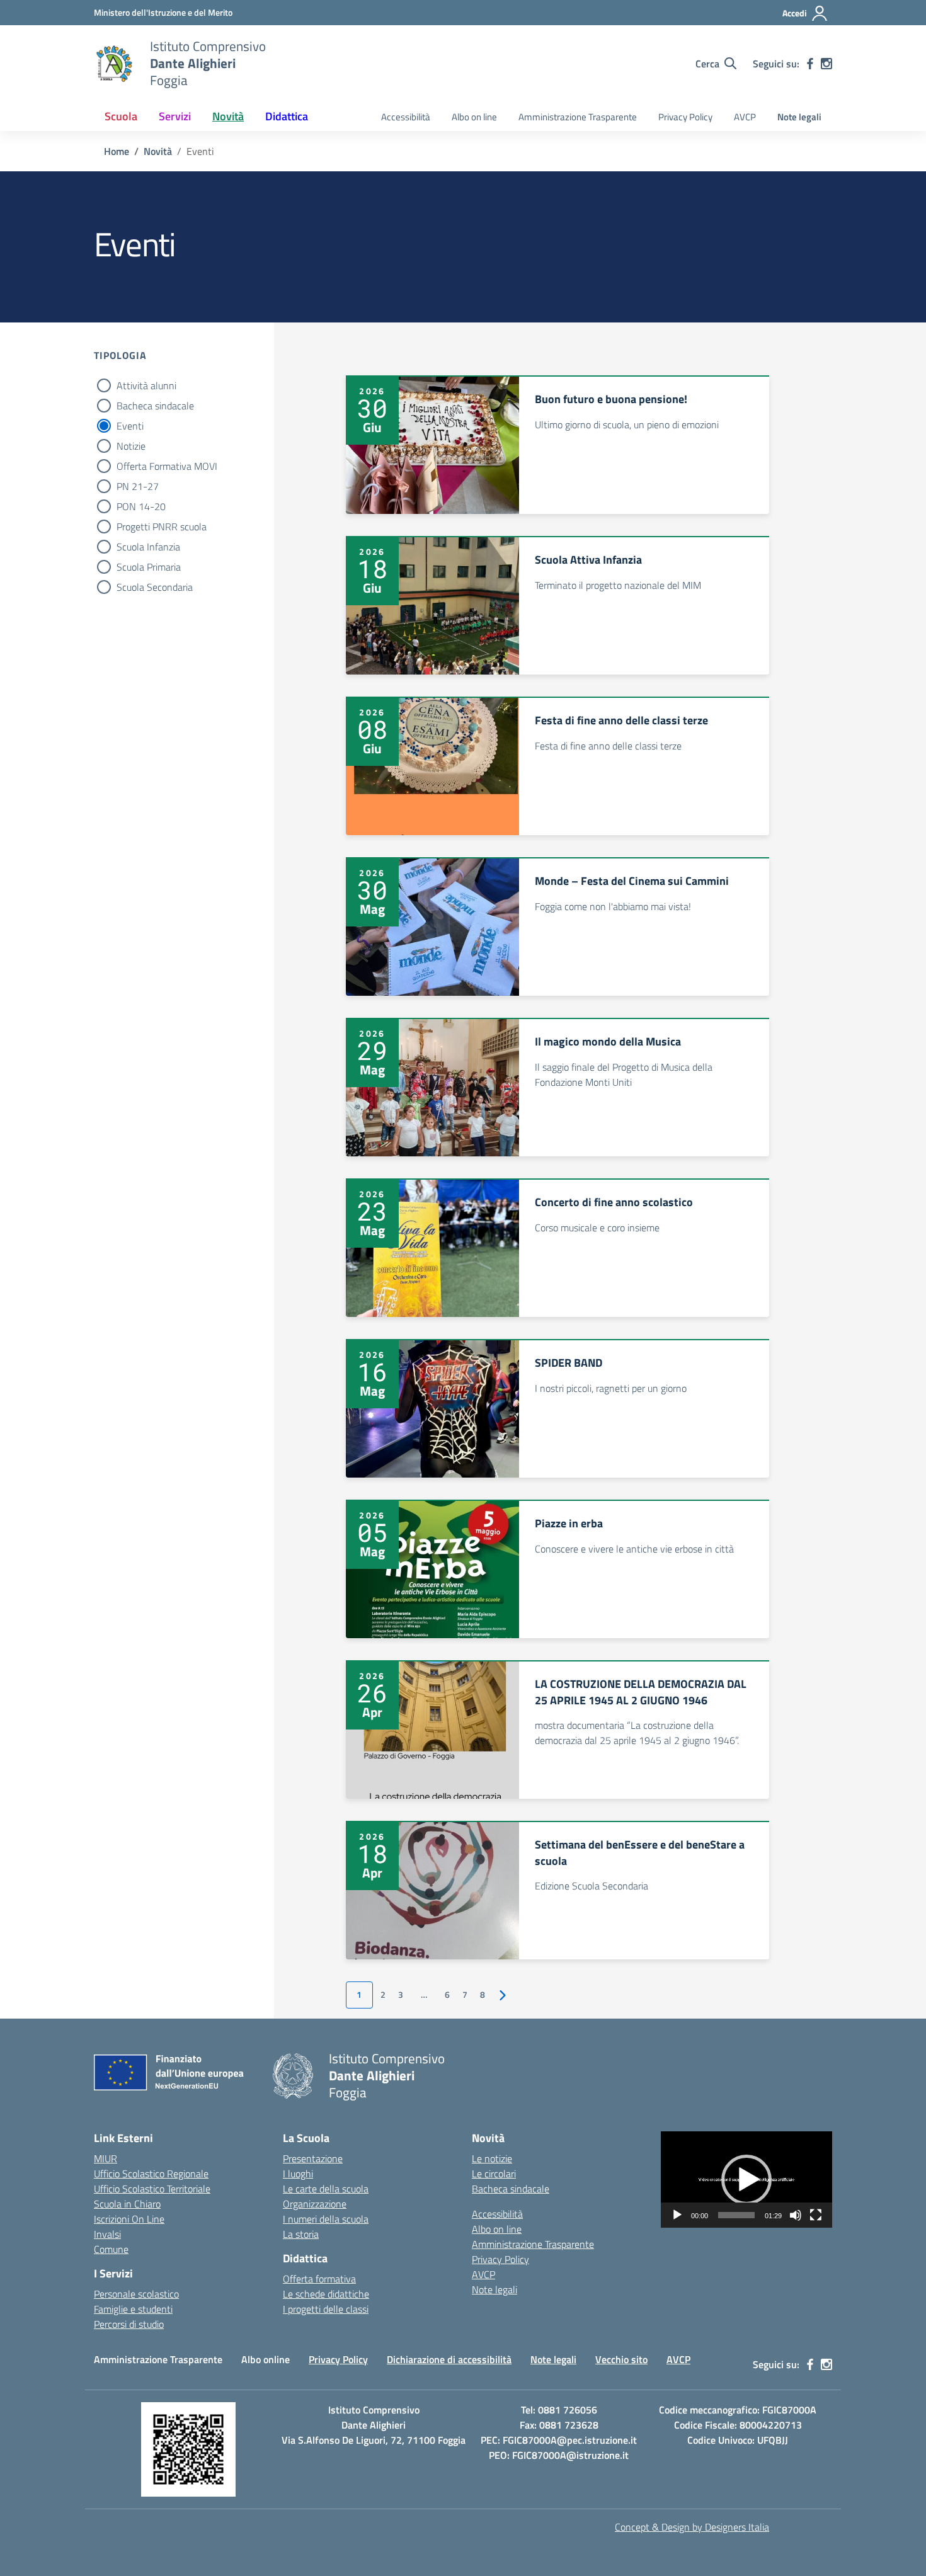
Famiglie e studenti (133, 2309)
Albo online (266, 2359)
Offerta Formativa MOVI (167, 466)
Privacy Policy (685, 117)
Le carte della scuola (326, 2189)
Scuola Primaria (149, 567)
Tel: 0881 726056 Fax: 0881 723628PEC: (540, 2425)
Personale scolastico (136, 2294)
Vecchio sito (621, 2359)
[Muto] (796, 2215)
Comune (111, 2249)
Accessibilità (406, 117)
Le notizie (492, 2158)
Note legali (799, 117)
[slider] (736, 2215)
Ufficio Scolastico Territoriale (152, 2189)
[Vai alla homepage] (114, 64)
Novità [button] (228, 116)
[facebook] (810, 64)
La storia (301, 2234)
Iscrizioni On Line (129, 2219)
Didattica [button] (287, 116)
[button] (746, 2180)
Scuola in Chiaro (127, 2204)
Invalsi (107, 2234)
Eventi (130, 426)
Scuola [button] (121, 116)
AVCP (745, 117)
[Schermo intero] (816, 2215)
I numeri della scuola (326, 2219)
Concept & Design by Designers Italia (692, 2527)
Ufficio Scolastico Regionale (151, 2174)
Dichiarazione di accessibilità (449, 2359)
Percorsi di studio (129, 2324)
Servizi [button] (175, 116)
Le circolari (494, 2174)
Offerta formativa (319, 2279)
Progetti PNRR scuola (162, 527)
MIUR (106, 2158)
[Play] (677, 2215)
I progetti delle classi (326, 2309)
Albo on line (474, 117)
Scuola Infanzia (148, 547)
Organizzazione (315, 2204)
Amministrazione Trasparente (578, 117)
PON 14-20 (141, 506)
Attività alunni (146, 385)
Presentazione (313, 2158)
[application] (746, 2180)
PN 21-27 (138, 486)
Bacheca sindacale (155, 406)
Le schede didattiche (326, 2294)
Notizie (131, 446)
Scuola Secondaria (155, 587)
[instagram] (826, 64)
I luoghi (298, 2174)
